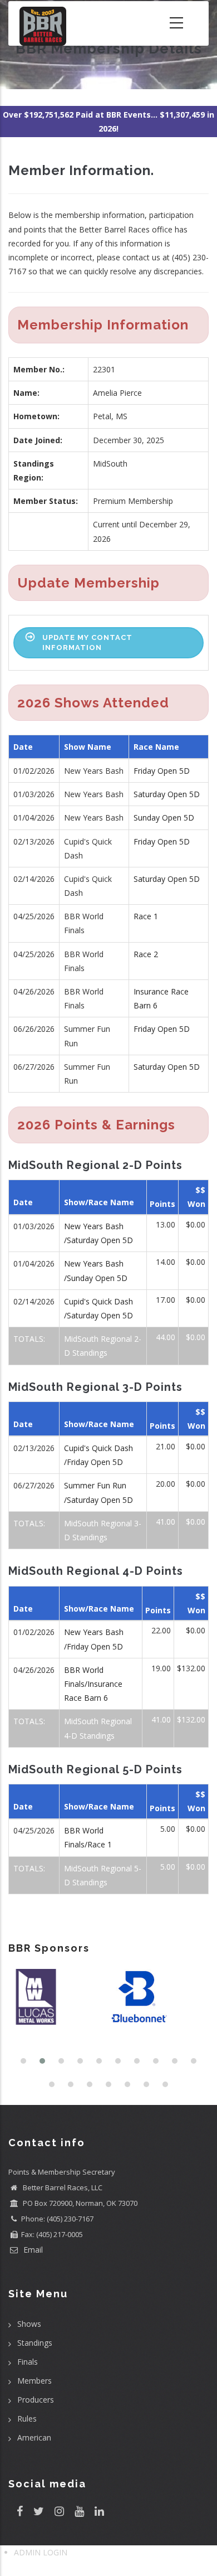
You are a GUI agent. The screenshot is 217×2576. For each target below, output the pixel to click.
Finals (28, 2362)
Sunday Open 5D (164, 818)
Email (32, 2250)
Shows (29, 2324)
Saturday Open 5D (167, 794)
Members (34, 2381)
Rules (27, 2419)
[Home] (43, 23)
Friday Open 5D (162, 771)
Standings (35, 2343)
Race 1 (146, 916)
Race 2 (146, 954)
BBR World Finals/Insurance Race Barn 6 (93, 1684)
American (34, 2437)
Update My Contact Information (87, 642)
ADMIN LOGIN (41, 2552)
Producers (36, 2400)
